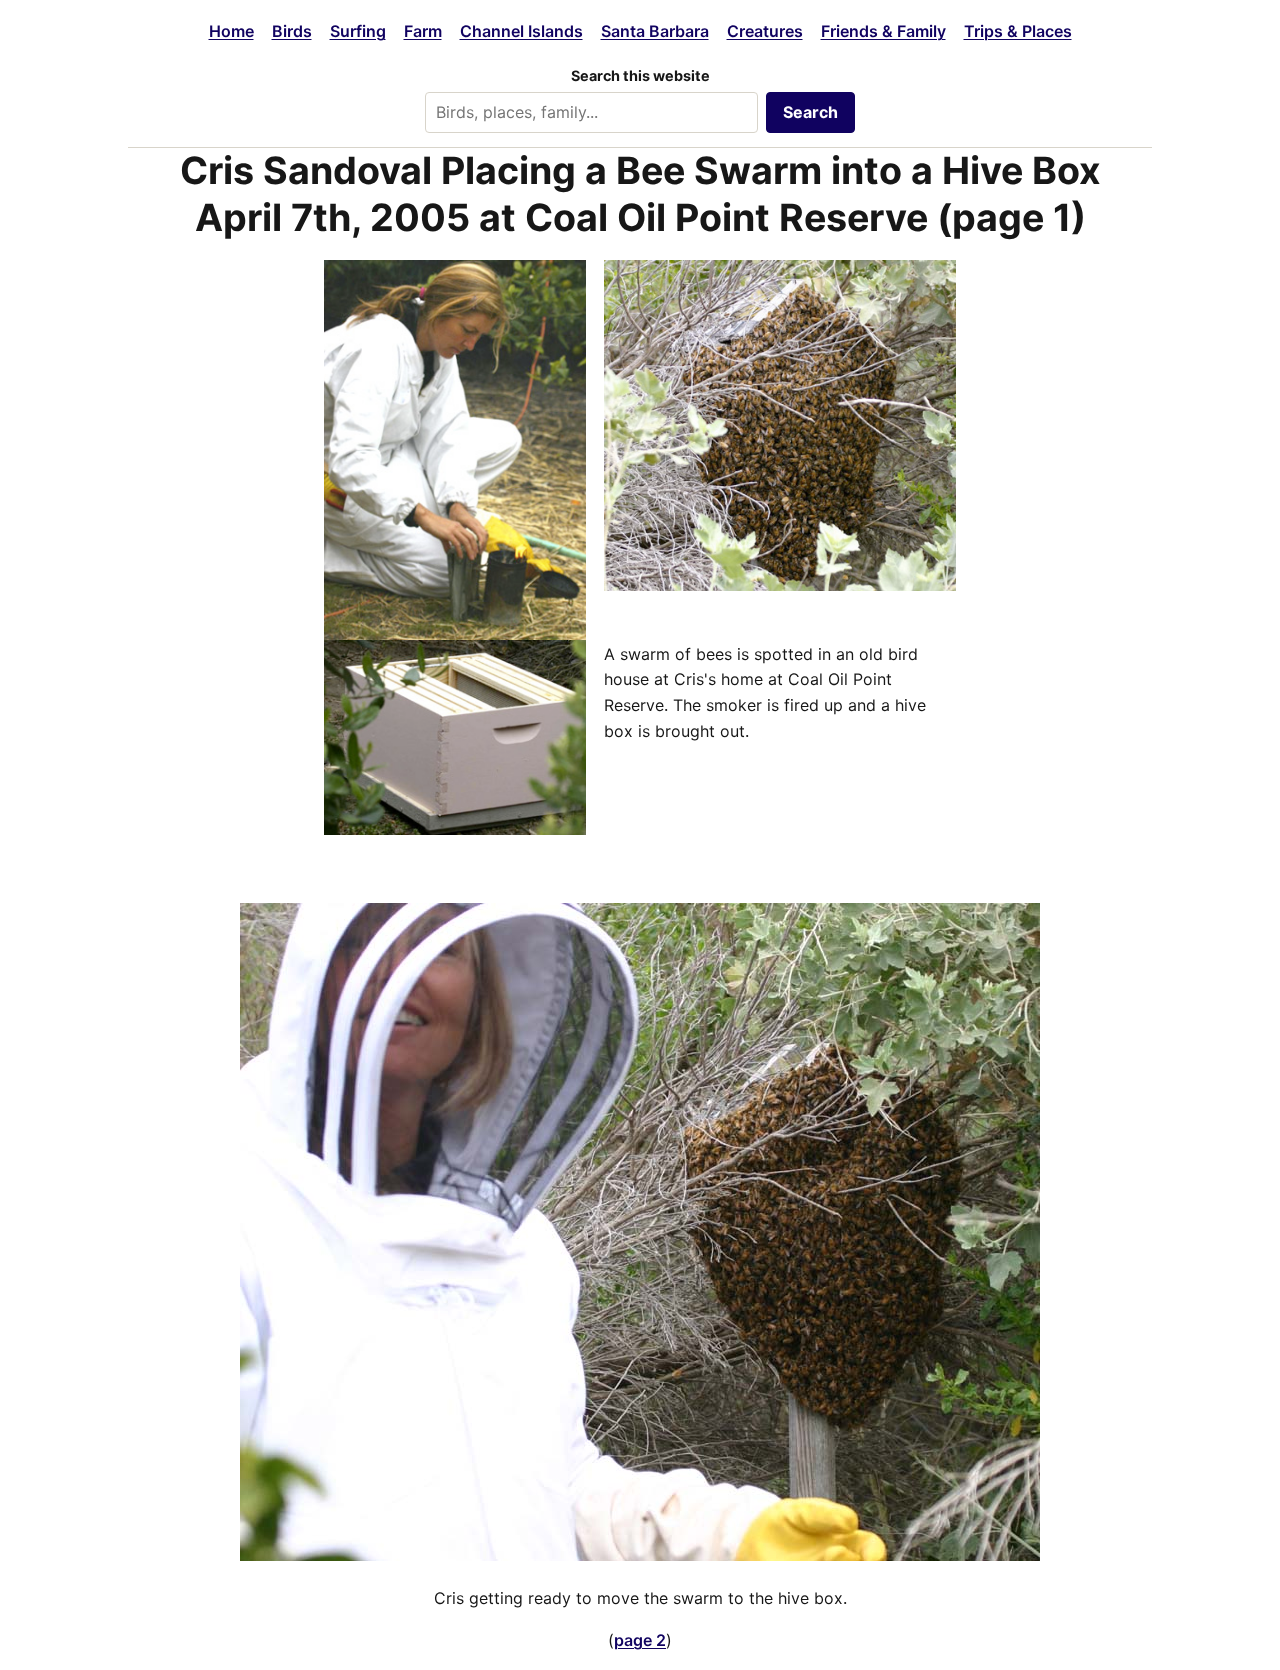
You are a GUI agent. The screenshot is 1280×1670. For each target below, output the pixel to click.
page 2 (640, 1640)
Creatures (765, 31)
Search (810, 112)
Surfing (358, 31)
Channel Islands (521, 31)
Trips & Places (1018, 31)
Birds (292, 31)
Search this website (640, 75)
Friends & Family (883, 31)
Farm (423, 31)
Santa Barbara (655, 31)
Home (231, 31)
